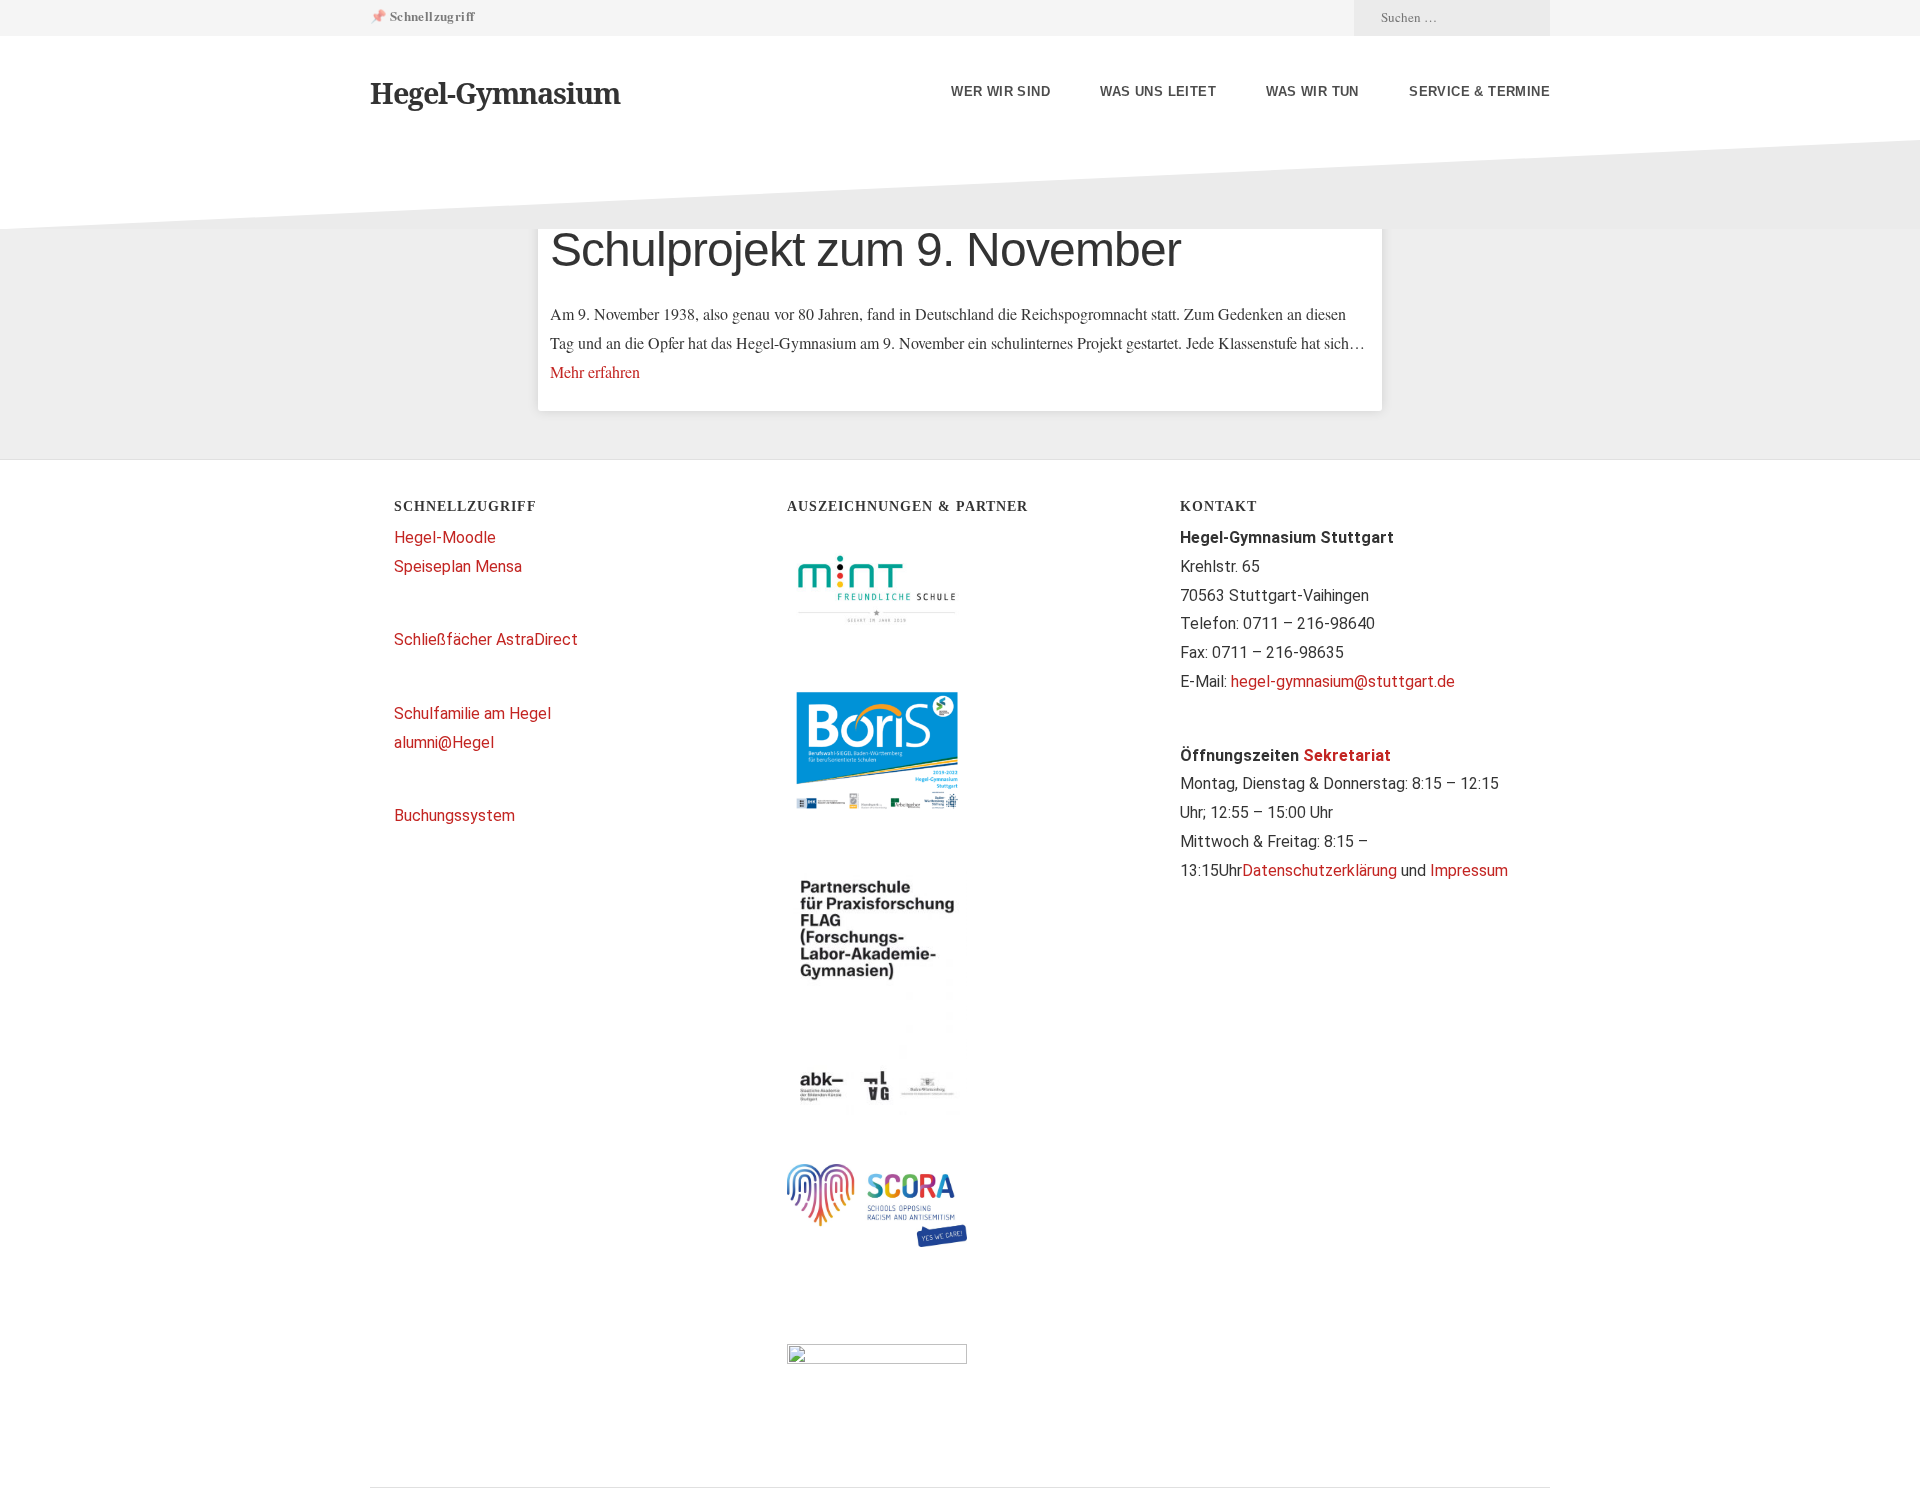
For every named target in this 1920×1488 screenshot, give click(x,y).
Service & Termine (1479, 91)
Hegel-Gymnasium (495, 92)
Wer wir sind (1000, 91)
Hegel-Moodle (445, 537)
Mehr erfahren (595, 371)
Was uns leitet (1158, 91)
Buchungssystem (454, 815)
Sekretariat (1347, 755)
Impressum (1469, 870)
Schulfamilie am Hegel (472, 713)
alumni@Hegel (444, 742)
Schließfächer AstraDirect (486, 639)
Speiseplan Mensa (458, 566)
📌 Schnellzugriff (422, 16)
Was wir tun (1312, 91)
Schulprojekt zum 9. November (865, 249)
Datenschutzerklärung (1319, 870)
